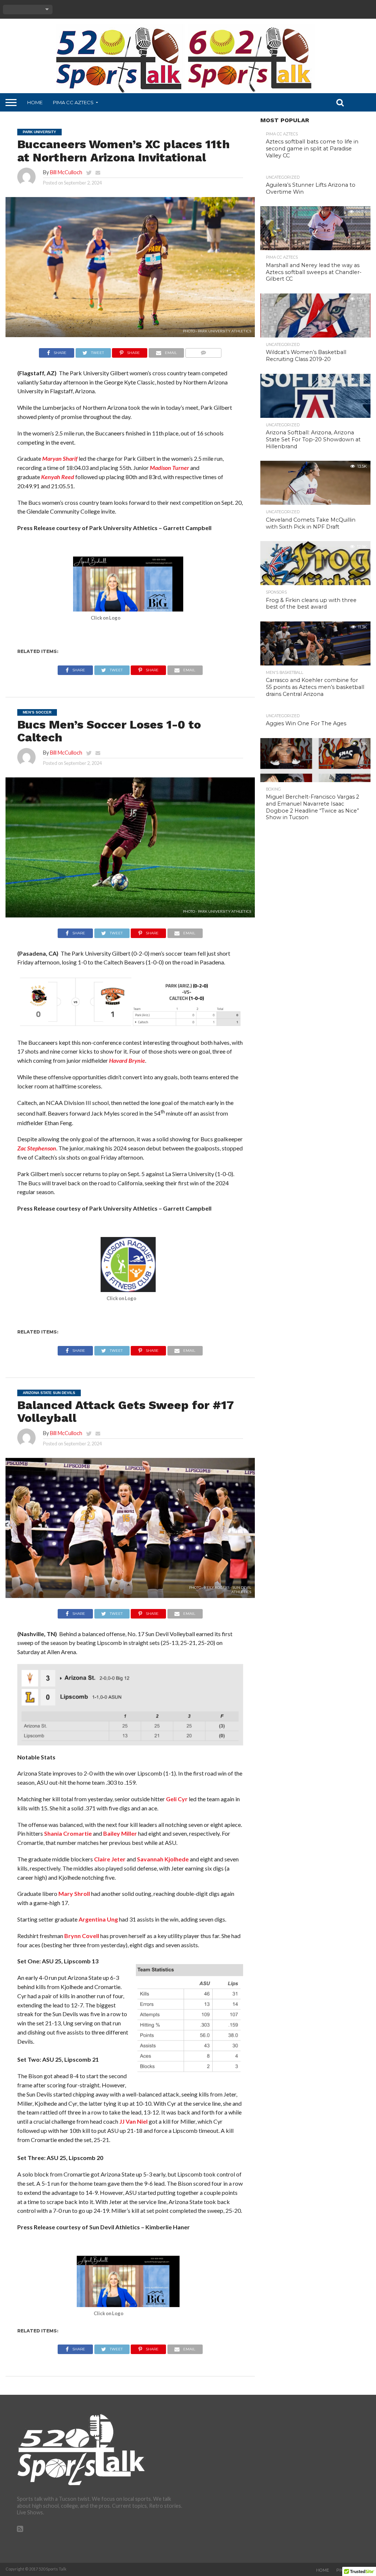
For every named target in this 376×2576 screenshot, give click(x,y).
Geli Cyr (177, 1799)
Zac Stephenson (37, 1148)
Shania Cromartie (68, 1833)
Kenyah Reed (58, 477)
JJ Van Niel (133, 2121)
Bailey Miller (120, 1833)
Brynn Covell (82, 1936)
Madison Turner (169, 468)
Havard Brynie (127, 1060)
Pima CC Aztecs (73, 102)
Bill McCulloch (66, 172)
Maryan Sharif (60, 458)
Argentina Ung (98, 1919)
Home (35, 102)
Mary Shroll (74, 1893)
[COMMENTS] (203, 351)
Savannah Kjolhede (163, 1859)
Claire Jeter (110, 1859)
